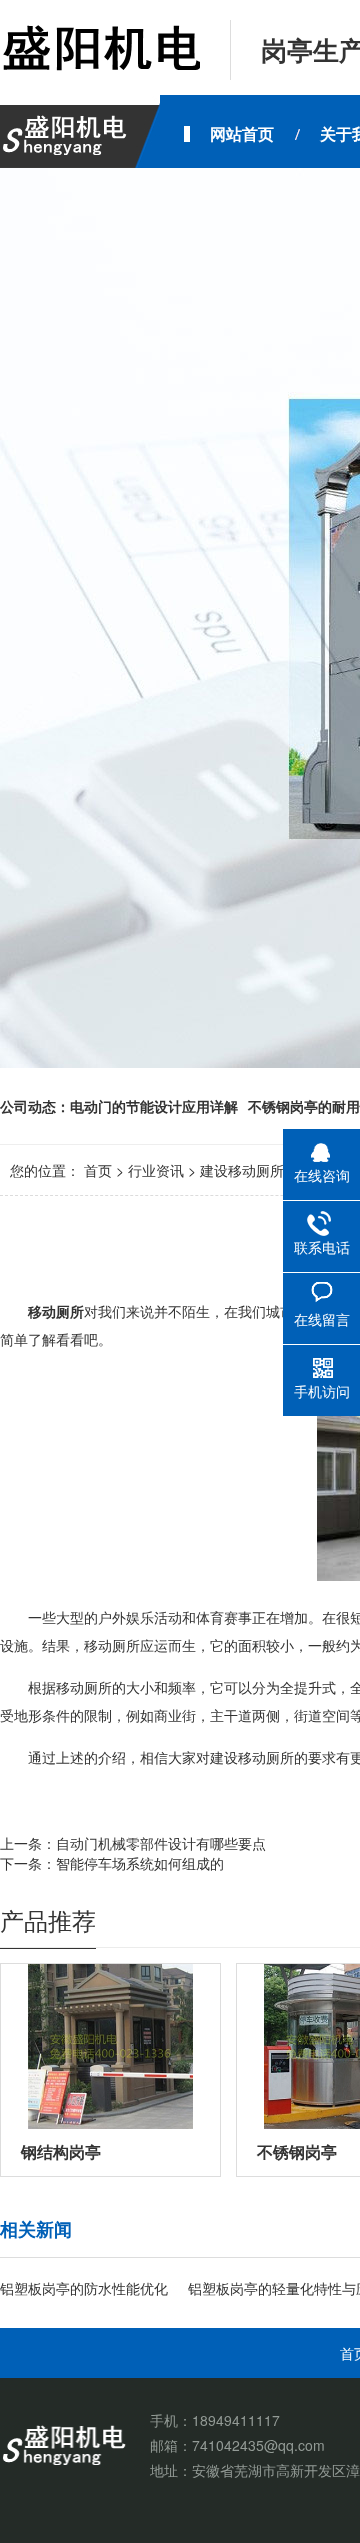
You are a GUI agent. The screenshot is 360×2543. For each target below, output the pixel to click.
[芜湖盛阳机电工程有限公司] (100, 50)
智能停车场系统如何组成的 (140, 1863)
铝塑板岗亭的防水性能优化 (84, 2288)
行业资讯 (156, 1170)
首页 (98, 1170)
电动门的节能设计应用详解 (154, 1106)
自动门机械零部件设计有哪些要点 (161, 1843)
